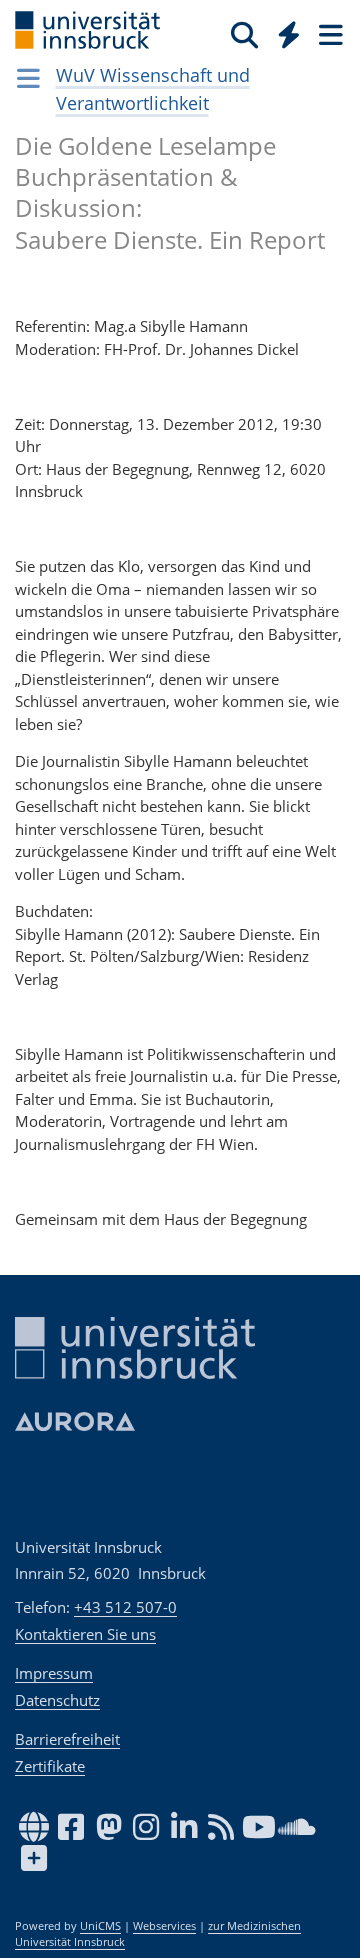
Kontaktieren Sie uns (85, 1634)
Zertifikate (50, 1766)
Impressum (54, 1673)
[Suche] (244, 34)
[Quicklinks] (289, 34)
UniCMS (100, 1926)
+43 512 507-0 (125, 1607)
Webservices (164, 1926)
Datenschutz (57, 1700)
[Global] (283, 31)
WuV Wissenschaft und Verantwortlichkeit (153, 89)
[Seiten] (329, 34)
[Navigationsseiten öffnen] (28, 78)
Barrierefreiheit (67, 1739)
